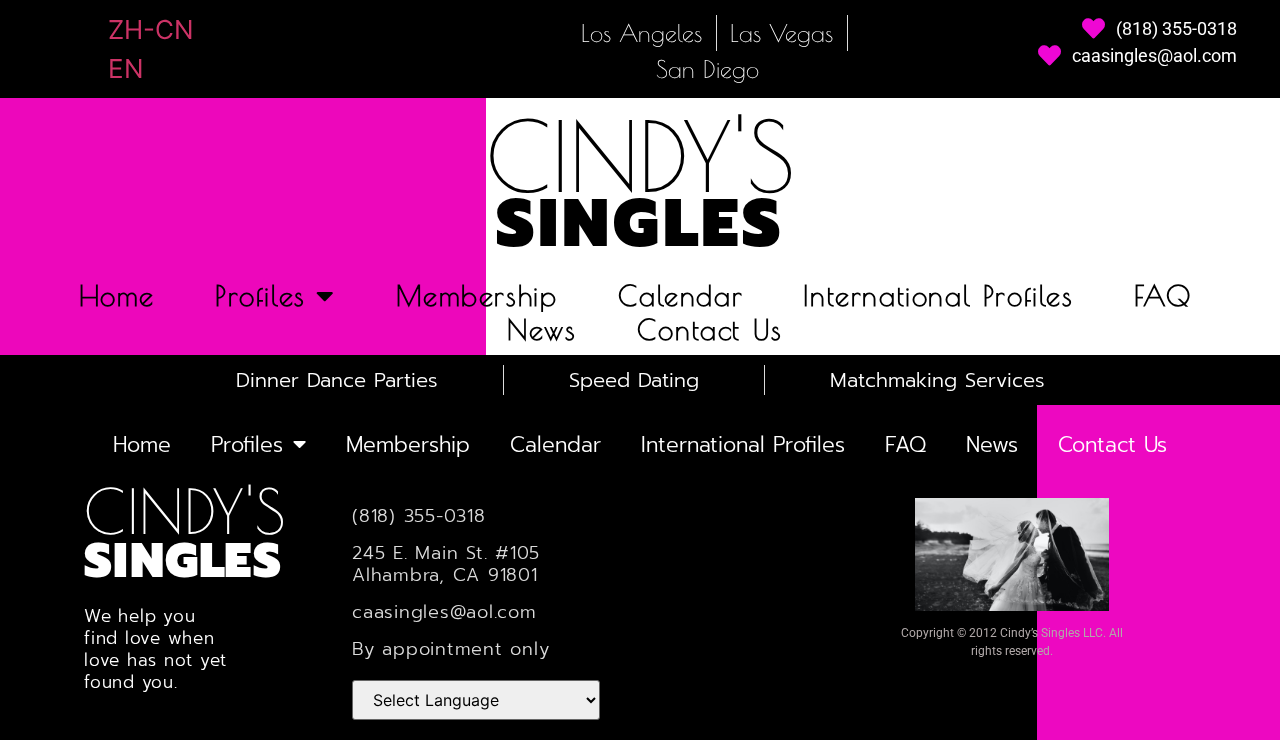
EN (126, 68)
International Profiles (938, 295)
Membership (477, 295)
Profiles (260, 295)
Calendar (681, 295)
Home (117, 295)
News (541, 330)
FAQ (1163, 295)
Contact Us (710, 330)
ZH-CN (151, 29)
